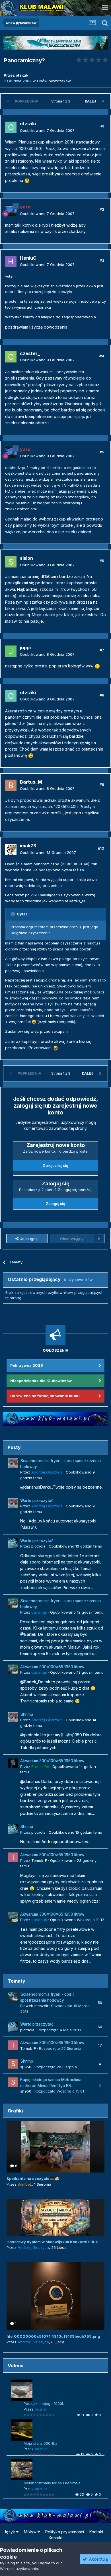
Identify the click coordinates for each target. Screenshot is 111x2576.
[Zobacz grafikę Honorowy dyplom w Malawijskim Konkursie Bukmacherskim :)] (55, 2217)
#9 (102, 784)
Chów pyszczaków (54, 81)
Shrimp (27, 1714)
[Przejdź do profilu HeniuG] (11, 261)
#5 (102, 452)
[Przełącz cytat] (13, 914)
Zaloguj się (55, 1204)
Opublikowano (47, 130)
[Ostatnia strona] (103, 101)
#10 (101, 848)
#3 (102, 261)
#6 (102, 561)
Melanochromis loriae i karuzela (52, 2483)
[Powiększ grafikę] (27, 180)
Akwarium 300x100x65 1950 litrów (52, 1667)
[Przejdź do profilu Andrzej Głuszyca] (13, 1463)
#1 (102, 126)
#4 (102, 356)
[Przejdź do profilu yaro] (11, 210)
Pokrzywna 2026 (27, 1365)
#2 (102, 209)
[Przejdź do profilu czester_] (11, 357)
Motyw (31, 2532)
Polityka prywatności (65, 2532)
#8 (102, 695)
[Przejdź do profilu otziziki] (11, 127)
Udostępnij (28, 1239)
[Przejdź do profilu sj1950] (13, 2064)
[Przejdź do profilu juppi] (11, 651)
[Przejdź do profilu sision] (11, 562)
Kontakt (96, 2532)
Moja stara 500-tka (41, 2443)
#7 (102, 650)
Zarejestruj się (56, 1165)
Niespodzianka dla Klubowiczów (41, 1381)
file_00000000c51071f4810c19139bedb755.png (53, 2336)
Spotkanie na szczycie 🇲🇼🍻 (33, 2179)
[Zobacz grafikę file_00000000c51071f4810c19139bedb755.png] (55, 2296)
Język (10, 2532)
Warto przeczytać (37, 1501)
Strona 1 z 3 (62, 101)
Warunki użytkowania (19, 2569)
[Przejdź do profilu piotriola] (13, 1543)
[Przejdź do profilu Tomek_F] (13, 1857)
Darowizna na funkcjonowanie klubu (45, 1396)
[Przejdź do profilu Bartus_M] (11, 785)
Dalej (91, 101)
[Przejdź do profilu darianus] (13, 1603)
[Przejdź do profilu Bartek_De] (13, 1763)
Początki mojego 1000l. (44, 2403)
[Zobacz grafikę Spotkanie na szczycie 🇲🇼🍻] (55, 2147)
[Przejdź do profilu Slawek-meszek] (13, 1997)
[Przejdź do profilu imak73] (11, 849)
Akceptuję (97, 2559)
